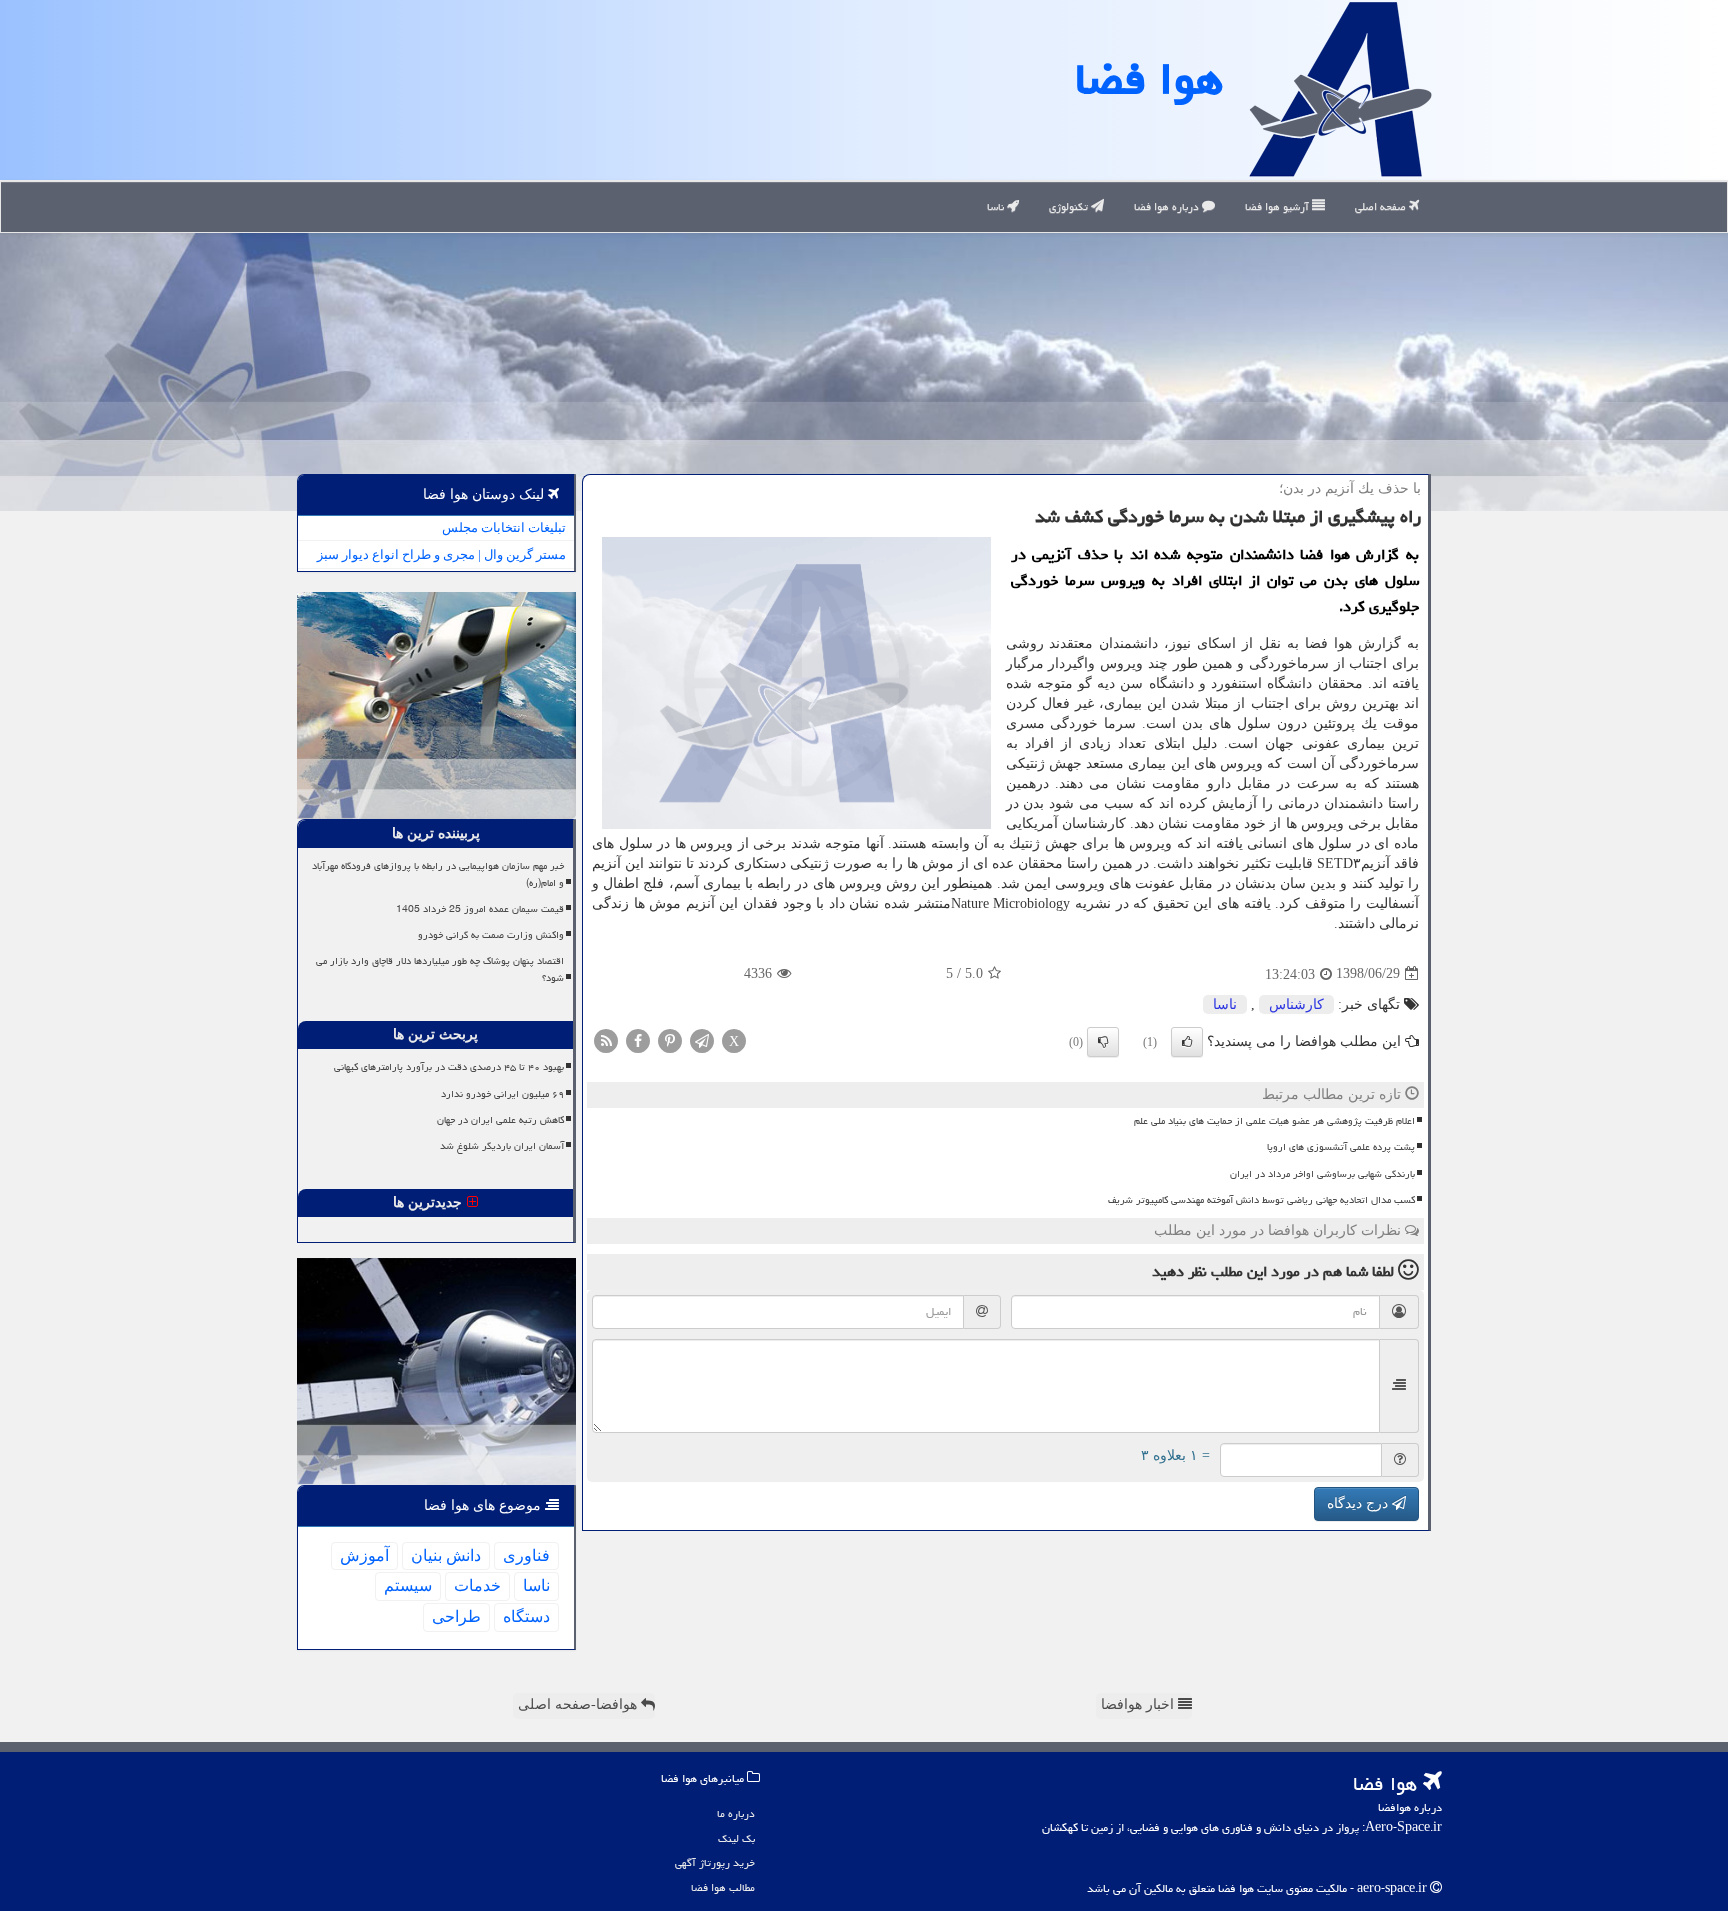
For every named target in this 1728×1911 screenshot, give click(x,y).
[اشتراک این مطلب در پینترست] (670, 1039)
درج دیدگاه (1359, 1503)
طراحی (456, 1616)
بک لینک (736, 1838)
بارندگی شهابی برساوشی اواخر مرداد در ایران (1322, 1174)
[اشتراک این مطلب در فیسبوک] (638, 1039)
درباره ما (736, 1813)
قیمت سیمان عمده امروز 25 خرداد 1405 (480, 909)
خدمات (477, 1585)
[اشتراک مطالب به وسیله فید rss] (606, 1039)
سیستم (408, 1585)
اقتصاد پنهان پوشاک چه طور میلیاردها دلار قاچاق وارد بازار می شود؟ (440, 969)
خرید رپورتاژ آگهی (715, 1862)
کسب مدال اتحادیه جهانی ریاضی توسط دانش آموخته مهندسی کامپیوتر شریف (1261, 1200)
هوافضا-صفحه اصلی (579, 1704)
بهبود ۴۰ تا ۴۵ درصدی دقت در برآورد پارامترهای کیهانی (449, 1067)
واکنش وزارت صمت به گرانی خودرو (491, 935)
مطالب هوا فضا (723, 1887)
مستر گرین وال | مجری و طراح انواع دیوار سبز (441, 554)
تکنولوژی (1070, 206)
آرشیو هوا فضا (1278, 206)
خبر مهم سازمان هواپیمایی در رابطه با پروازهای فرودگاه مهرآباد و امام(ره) (438, 874)
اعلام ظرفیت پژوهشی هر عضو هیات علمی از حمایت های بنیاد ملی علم (1274, 1121)
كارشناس (1296, 1004)
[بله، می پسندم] (1187, 1042)
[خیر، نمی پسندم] (1103, 1042)
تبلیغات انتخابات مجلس (504, 527)
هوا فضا (1149, 79)
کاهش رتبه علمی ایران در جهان (500, 1120)
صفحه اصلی (1382, 206)
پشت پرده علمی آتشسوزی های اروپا (1341, 1147)
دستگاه (526, 1616)
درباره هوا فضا (1168, 206)
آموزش (364, 1555)
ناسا (997, 206)
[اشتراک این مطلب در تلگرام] (702, 1039)
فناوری (526, 1555)
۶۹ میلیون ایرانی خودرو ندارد (502, 1094)
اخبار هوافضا (1139, 1704)
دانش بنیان (446, 1555)
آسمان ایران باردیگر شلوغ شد (502, 1146)
